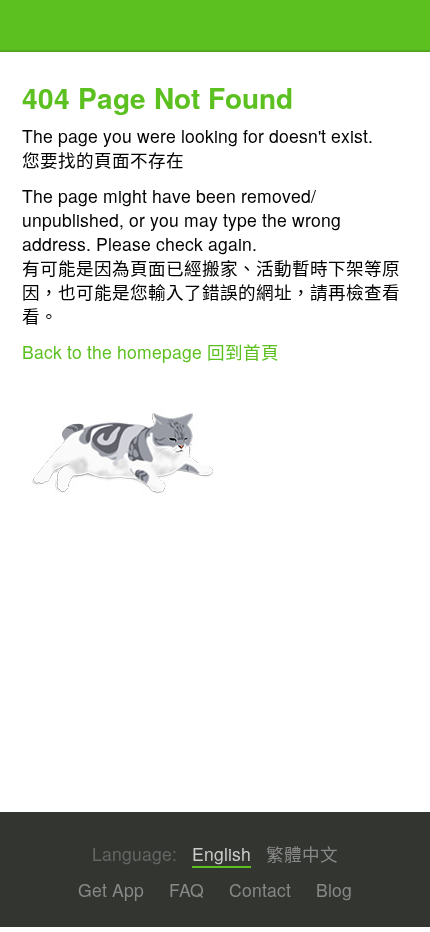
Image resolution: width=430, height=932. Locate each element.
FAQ (186, 889)
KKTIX (73, 27)
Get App (111, 889)
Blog (334, 889)
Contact (260, 889)
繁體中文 (302, 854)
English (221, 854)
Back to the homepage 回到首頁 (150, 351)
